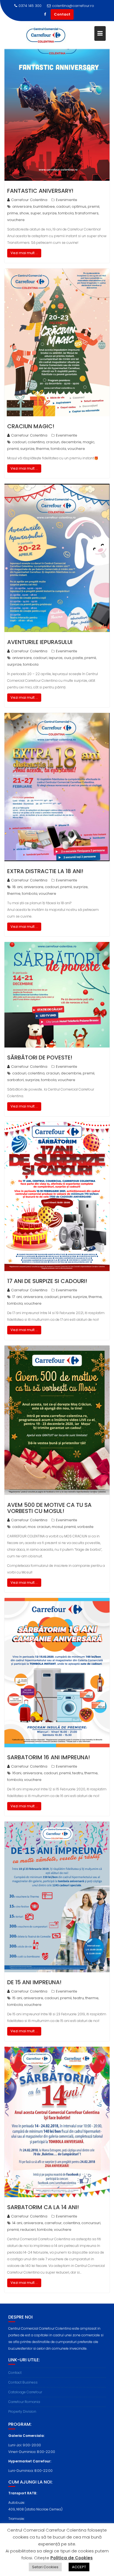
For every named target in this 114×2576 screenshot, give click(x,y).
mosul (57, 1527)
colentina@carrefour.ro (73, 6)
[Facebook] (45, 14)
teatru (78, 1773)
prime (13, 213)
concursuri (91, 2223)
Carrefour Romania (24, 2402)
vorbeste (85, 1527)
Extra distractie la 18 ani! (45, 871)
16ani (17, 1773)
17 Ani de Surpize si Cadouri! (47, 1281)
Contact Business (23, 2382)
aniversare (22, 206)
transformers (87, 213)
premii (94, 206)
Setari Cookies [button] (45, 2567)
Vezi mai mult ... (24, 253)
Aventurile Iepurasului (40, 642)
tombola (66, 213)
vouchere (16, 220)
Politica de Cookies (72, 2558)
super (36, 213)
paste (78, 658)
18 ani (17, 887)
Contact (62, 14)
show (24, 213)
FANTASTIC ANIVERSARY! (40, 191)
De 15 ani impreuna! (34, 1982)
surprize (50, 213)
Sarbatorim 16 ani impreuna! (49, 1757)
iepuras (56, 658)
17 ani (17, 1297)
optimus (79, 206)
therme (43, 449)
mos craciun (39, 1527)
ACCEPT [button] (79, 2567)
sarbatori (15, 1080)
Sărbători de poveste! (40, 1058)
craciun (53, 442)
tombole (45, 2230)
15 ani (17, 1998)
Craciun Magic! (31, 426)
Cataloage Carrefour (25, 2392)
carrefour (53, 2223)
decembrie (71, 442)
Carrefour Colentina (29, 200)
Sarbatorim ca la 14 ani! (43, 2207)
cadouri (63, 206)
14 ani (17, 2223)
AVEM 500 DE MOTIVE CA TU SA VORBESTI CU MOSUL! (49, 1508)
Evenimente (67, 200)
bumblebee (44, 206)
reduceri (28, 2230)
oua (68, 658)
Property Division (22, 2411)
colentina (36, 442)
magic (89, 442)
